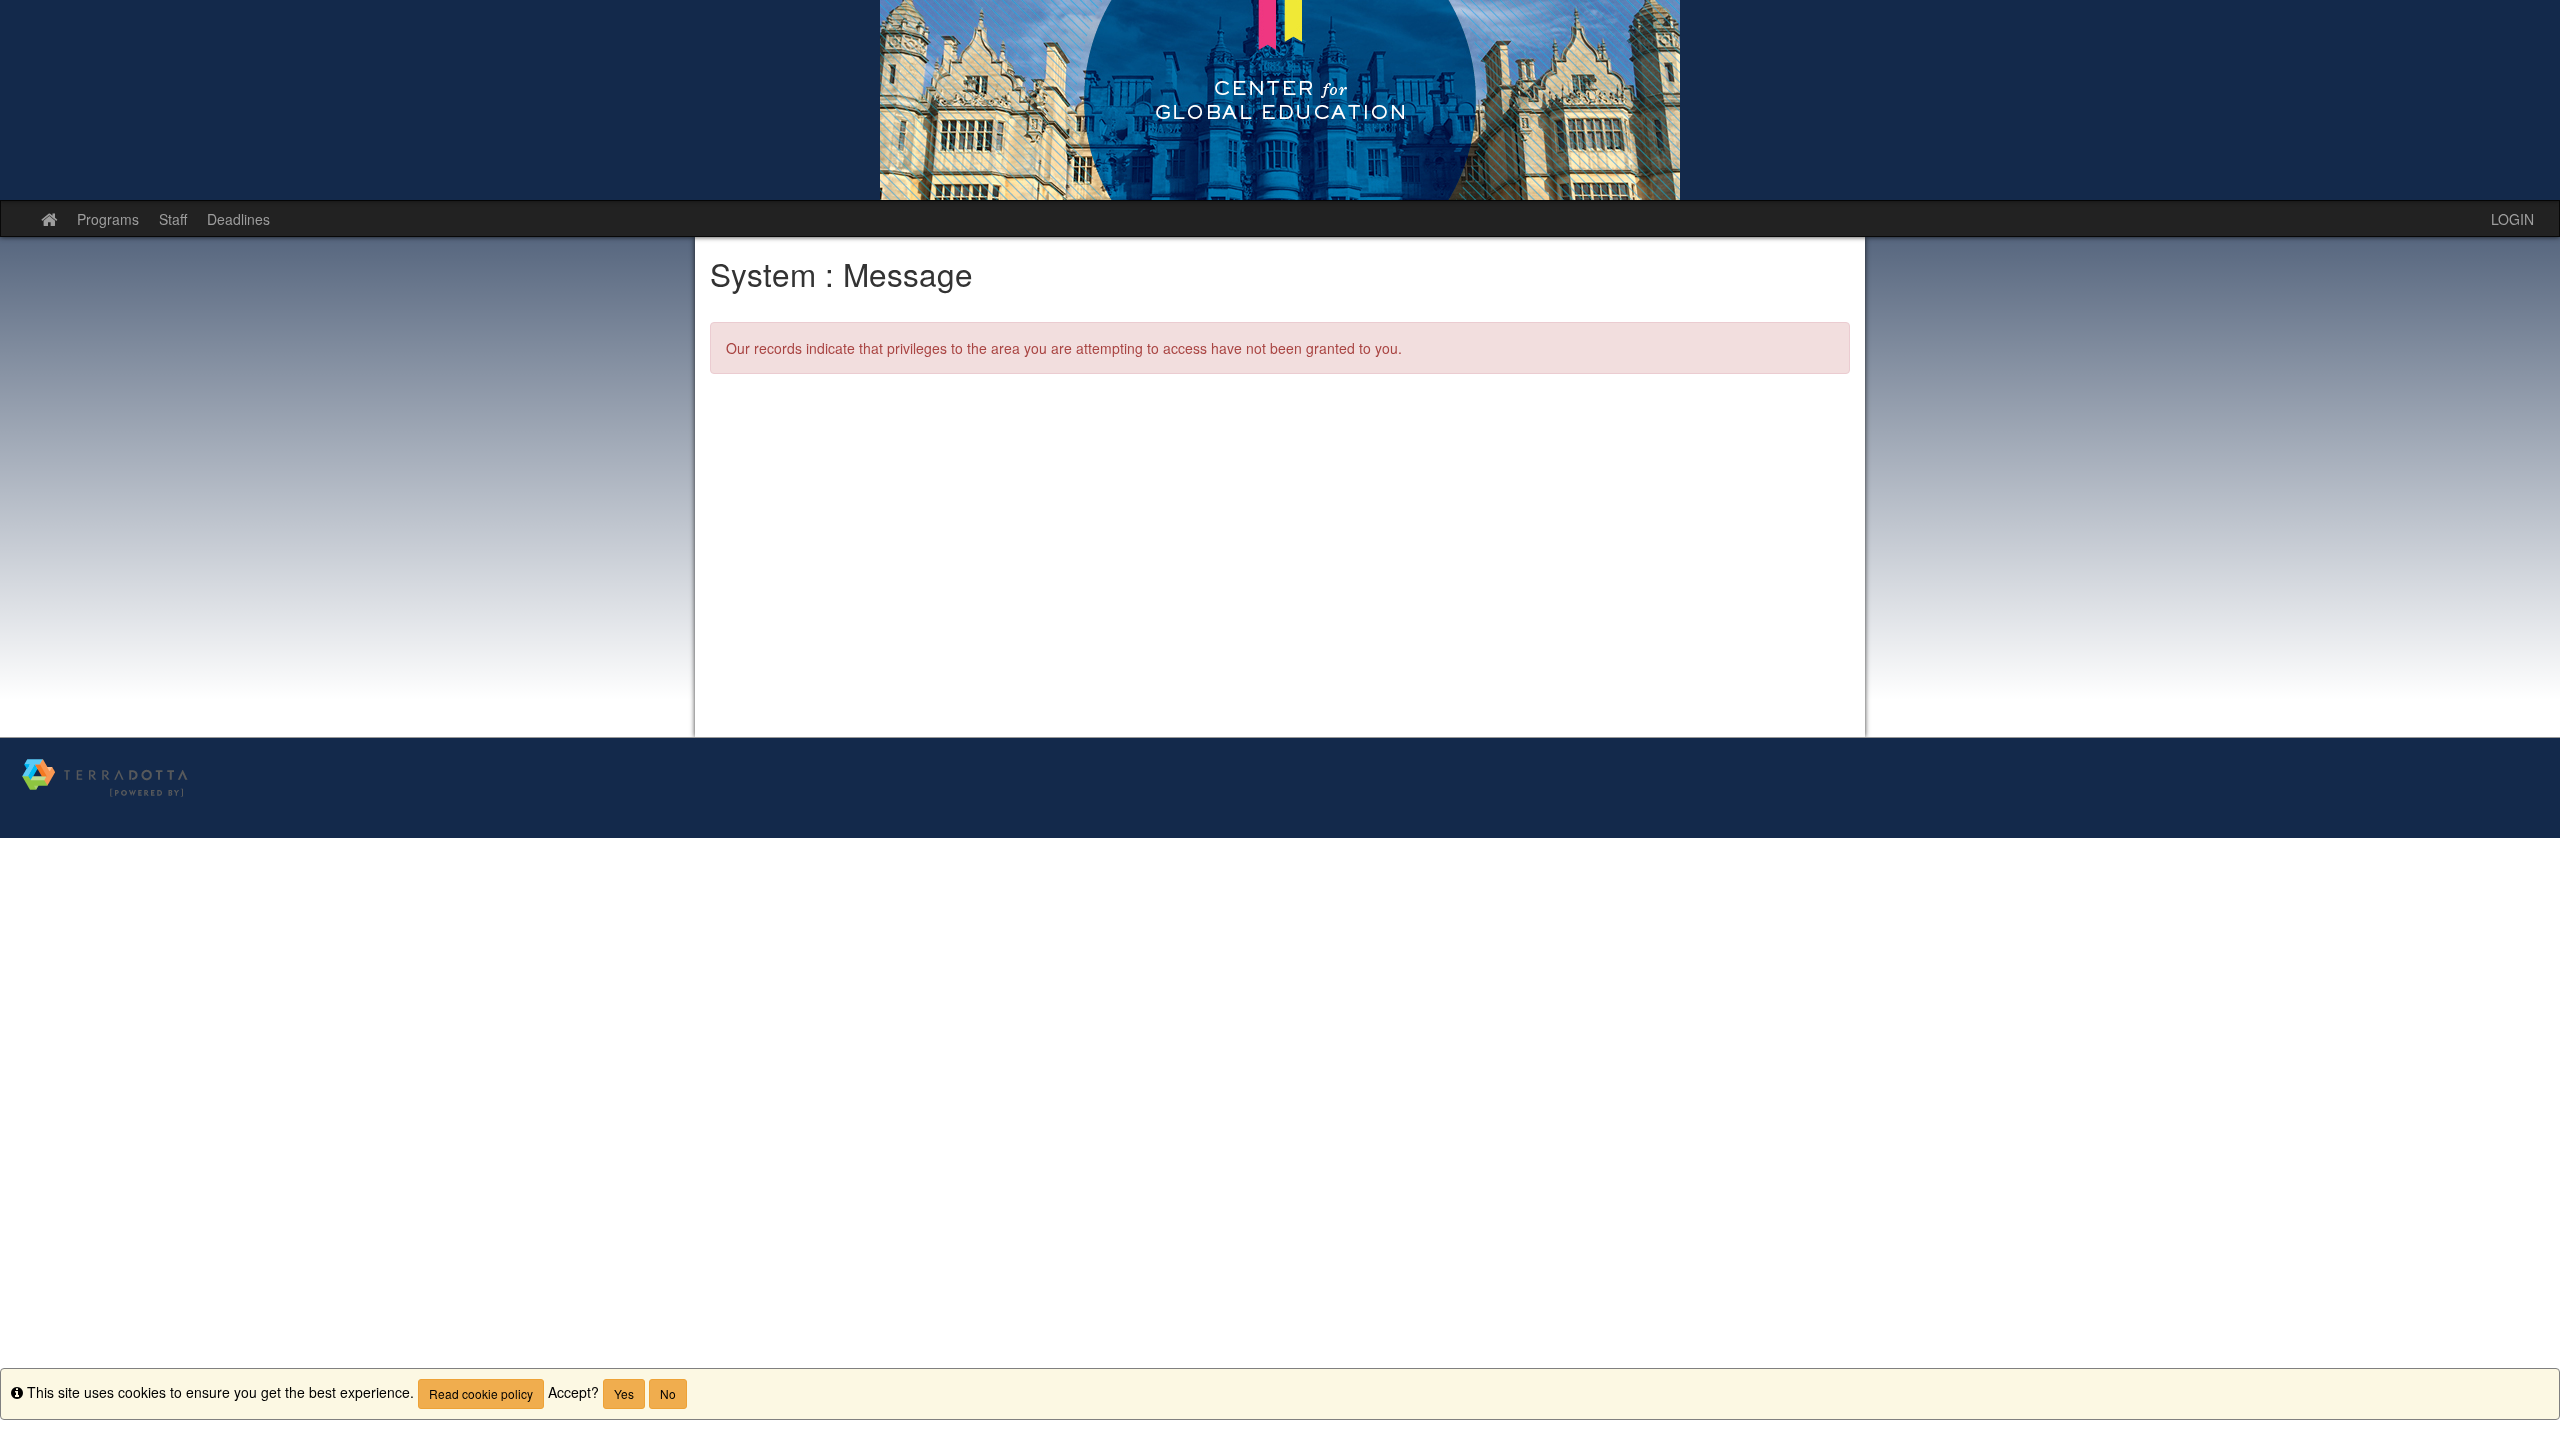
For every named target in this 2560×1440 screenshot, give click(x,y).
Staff (173, 219)
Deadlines (238, 219)
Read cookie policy (481, 1393)
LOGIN (2512, 219)
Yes (624, 1393)
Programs (108, 219)
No (668, 1393)
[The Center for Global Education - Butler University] (1280, 100)
